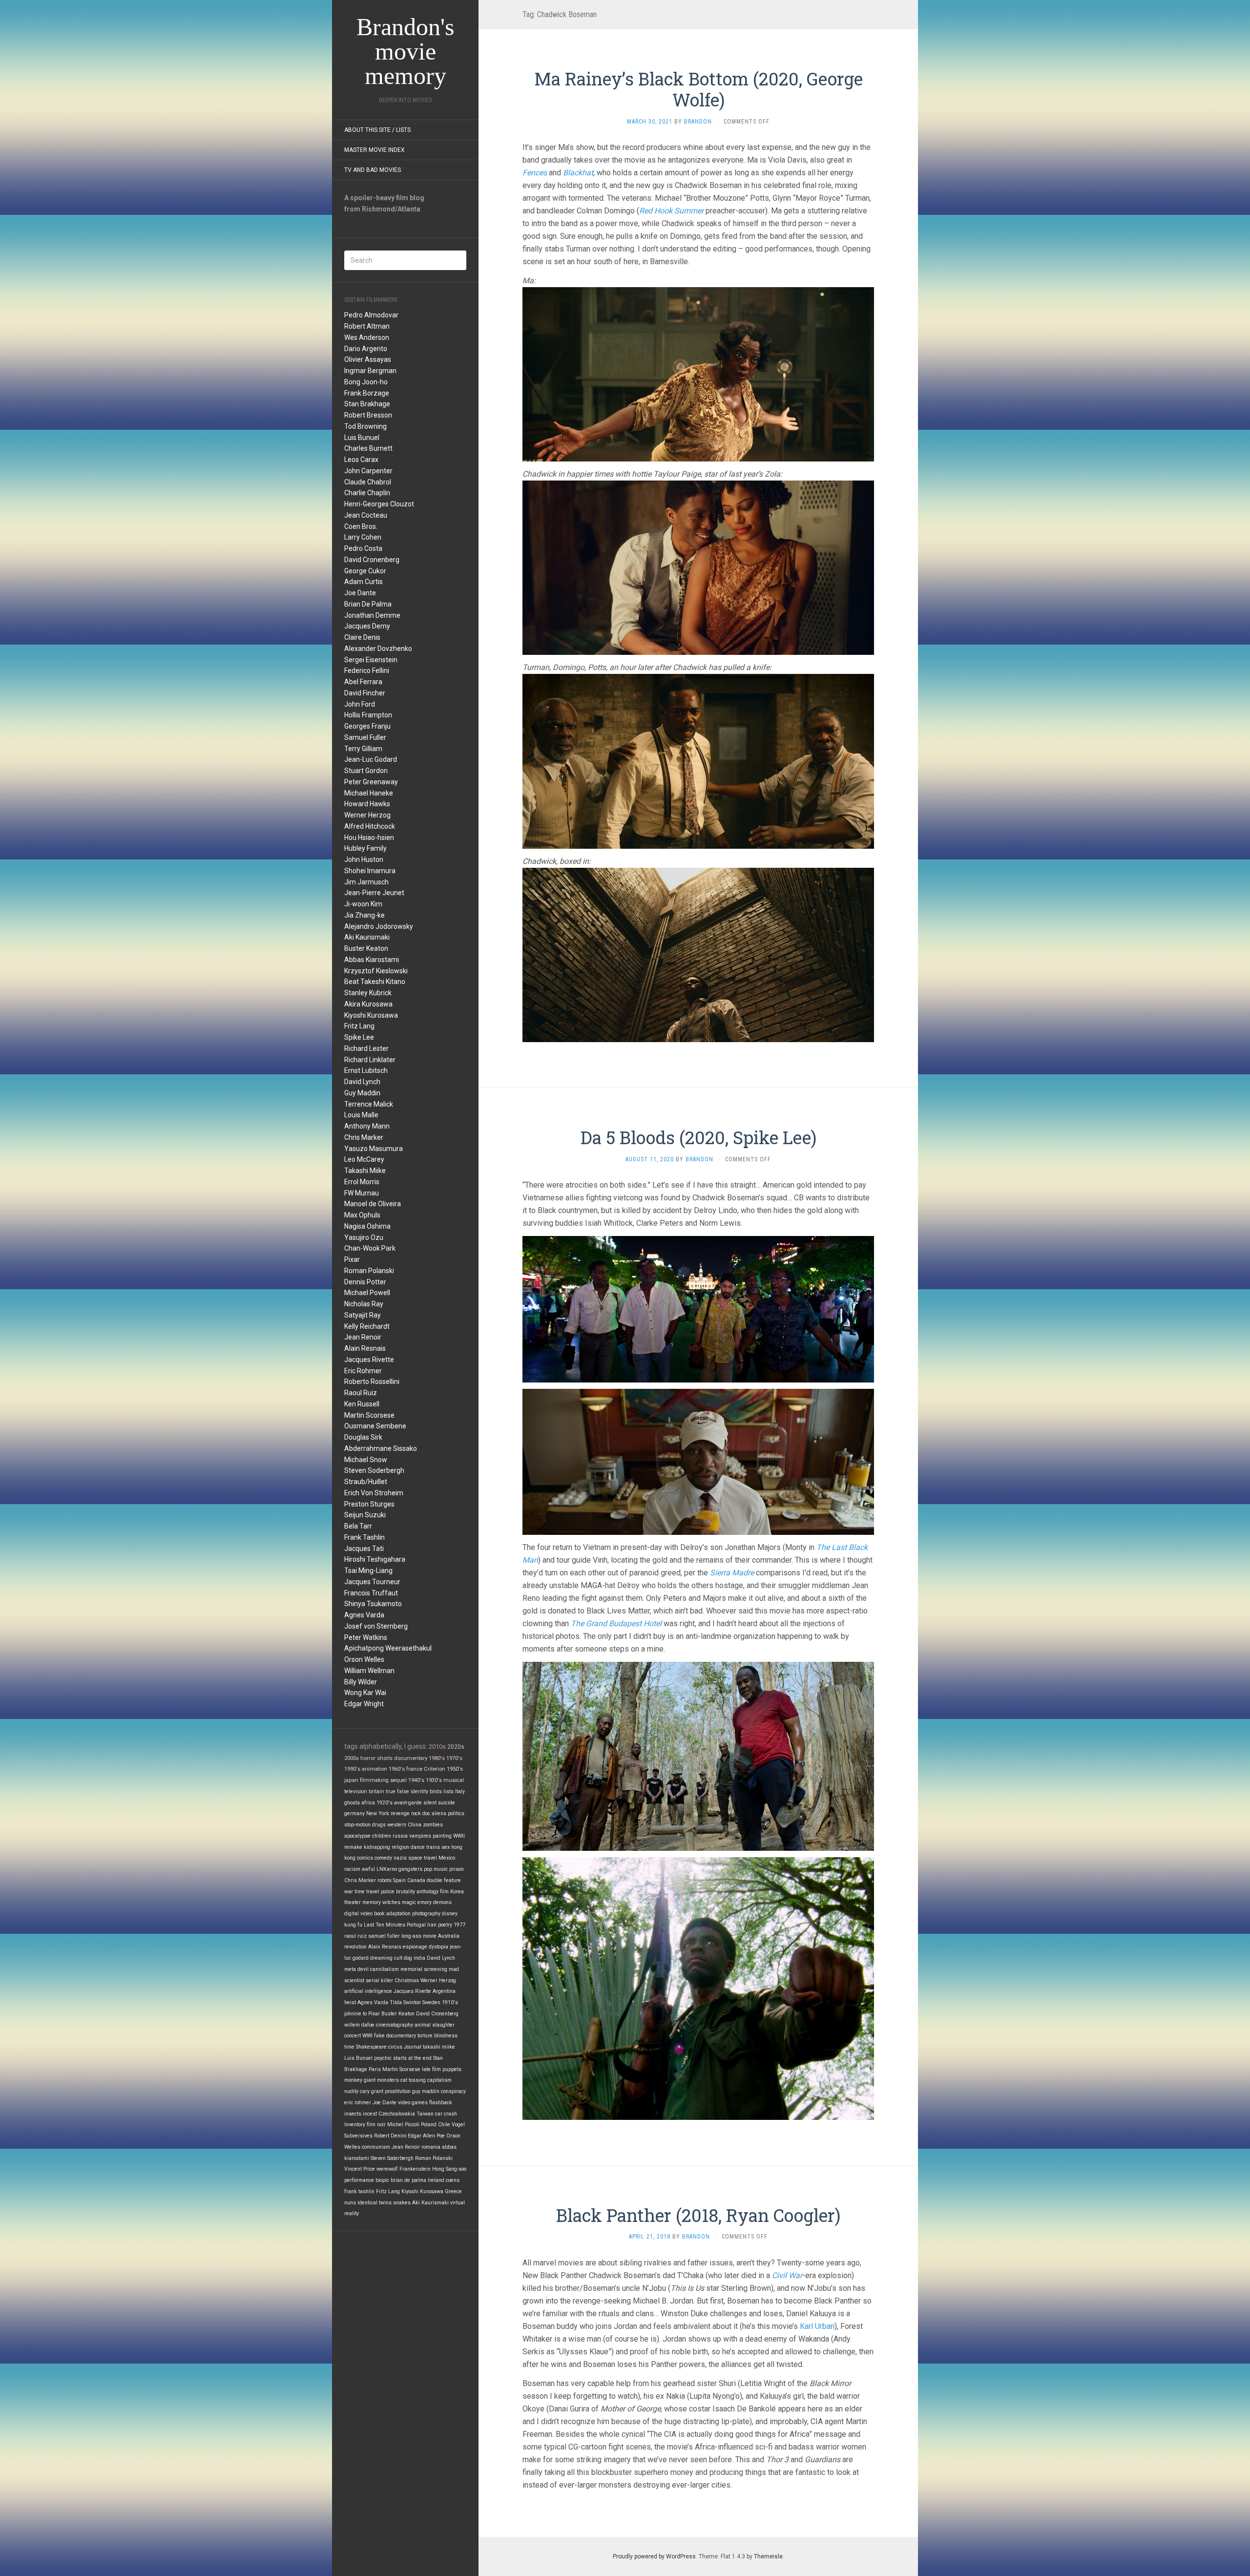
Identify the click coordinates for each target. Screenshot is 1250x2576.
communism (376, 2147)
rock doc (421, 1813)
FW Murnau (362, 1193)
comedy (383, 1858)
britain (376, 1791)
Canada (416, 1880)
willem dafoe (359, 2025)
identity (419, 1791)
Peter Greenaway (371, 782)
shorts (385, 1758)
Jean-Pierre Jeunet (374, 893)
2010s (437, 1747)
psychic (383, 2058)
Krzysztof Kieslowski (376, 971)
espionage (415, 1947)
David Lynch (362, 1082)
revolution (355, 1947)
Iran (432, 1925)
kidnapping (377, 1847)
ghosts (352, 1803)
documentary (411, 1758)
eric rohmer (358, 2103)
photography (426, 1914)
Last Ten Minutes (385, 1925)
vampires (420, 1836)
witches (391, 1902)
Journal (413, 2047)
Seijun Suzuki (365, 1515)
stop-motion (357, 1825)
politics (456, 1813)
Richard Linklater (370, 1060)
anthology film (433, 1892)
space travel (423, 1858)
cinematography (395, 2025)
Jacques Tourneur (372, 1582)
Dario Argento (366, 349)
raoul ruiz (355, 1936)
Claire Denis (362, 637)
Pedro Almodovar (371, 315)
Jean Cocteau (366, 515)
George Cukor (365, 571)
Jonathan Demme (372, 615)
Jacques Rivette (369, 1360)
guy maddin (426, 2091)
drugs (379, 1825)
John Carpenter (368, 471)
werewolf (387, 2169)
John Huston (364, 859)
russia (400, 1836)
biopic (382, 2180)
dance (418, 1847)
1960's (397, 1769)
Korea (457, 1892)
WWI (367, 2036)
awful (368, 1869)
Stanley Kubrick (368, 993)
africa (368, 1803)
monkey (353, 2080)
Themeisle (768, 2556)
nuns (350, 2203)
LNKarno (387, 1869)
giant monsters (381, 2080)
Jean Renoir (363, 1337)
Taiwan (425, 2114)
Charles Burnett (368, 448)
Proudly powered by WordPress (654, 2556)
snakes (402, 2203)
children (382, 1836)
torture (425, 2036)
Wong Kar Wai (365, 1693)
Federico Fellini (367, 670)
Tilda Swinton (405, 2002)
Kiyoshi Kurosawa (371, 1015)
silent (430, 1803)
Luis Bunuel (362, 438)
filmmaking (374, 1780)
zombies (433, 1825)
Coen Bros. (361, 526)
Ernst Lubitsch (366, 1070)
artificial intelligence (368, 1991)
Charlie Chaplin (367, 493)
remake (353, 1847)
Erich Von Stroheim (374, 1493)
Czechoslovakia (397, 2114)
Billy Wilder (361, 1682)
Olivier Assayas (368, 359)
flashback (441, 2103)
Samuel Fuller (365, 737)
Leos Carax (361, 460)
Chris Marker (364, 1137)
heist (350, 2002)
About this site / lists (377, 130)
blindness (446, 2036)
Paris (375, 2069)
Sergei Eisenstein (371, 660)
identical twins (375, 2203)
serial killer (379, 1980)
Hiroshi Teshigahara (375, 1559)
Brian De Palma (368, 604)
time (349, 2047)
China (415, 1825)
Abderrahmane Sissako (381, 1448)
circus (395, 2047)
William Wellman (369, 1671)
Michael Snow (366, 1460)
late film (431, 2069)
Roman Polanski (369, 1271)
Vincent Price (360, 2169)
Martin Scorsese (369, 1415)
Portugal (416, 1925)
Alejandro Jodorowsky (379, 926)
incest (370, 2114)
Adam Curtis (364, 582)
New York (378, 1813)
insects (353, 2114)
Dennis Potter (365, 1282)
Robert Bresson (368, 415)
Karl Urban (817, 2326)
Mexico (447, 1858)
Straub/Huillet (366, 1482)
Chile (444, 2125)
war (349, 1892)
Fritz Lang (359, 1026)
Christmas (407, 1980)
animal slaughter (435, 2025)
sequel (398, 1780)
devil (363, 1969)
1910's (450, 2002)
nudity (351, 2091)
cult (398, 1958)
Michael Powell (367, 1293)
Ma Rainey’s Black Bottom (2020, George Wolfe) (698, 89)
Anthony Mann (367, 1126)
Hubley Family (365, 848)
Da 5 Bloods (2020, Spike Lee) (698, 1137)
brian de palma (408, 2180)
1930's (434, 1780)
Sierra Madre (732, 1573)
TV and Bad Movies (373, 170)
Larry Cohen (363, 537)
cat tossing (413, 2080)
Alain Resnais (365, 1348)
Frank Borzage (367, 393)
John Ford (360, 704)
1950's (455, 1769)
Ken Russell (362, 1404)
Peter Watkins (366, 1637)
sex (446, 1847)
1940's (416, 1780)
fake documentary (395, 2036)
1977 (459, 1925)
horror (368, 1758)
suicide (447, 1803)
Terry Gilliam (363, 749)
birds (436, 1791)
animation (375, 1769)
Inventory (355, 2125)
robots (385, 1880)
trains (433, 1847)
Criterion (435, 1769)
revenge (400, 1813)
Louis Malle (361, 1115)
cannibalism (385, 1969)
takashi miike (439, 2047)
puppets (452, 2069)
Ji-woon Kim (363, 904)
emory (425, 1902)
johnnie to (355, 2014)
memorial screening (424, 1969)
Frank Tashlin (365, 1537)
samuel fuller (384, 1936)
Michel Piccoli (403, 2125)
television (356, 1791)
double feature (444, 1880)
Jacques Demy (367, 626)
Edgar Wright (364, 1704)
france (414, 1769)
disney (450, 1914)
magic (409, 1902)
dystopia (438, 1947)
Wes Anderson (367, 337)
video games (413, 2103)
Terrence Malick (369, 1104)
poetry (445, 1925)
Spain (399, 1880)
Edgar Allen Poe (426, 2136)
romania (431, 2147)
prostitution (398, 2091)
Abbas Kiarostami (372, 960)
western (397, 1825)
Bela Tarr (358, 1526)
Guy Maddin (362, 1093)
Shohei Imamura (370, 871)
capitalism (439, 2080)
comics (365, 1858)
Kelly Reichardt (367, 1326)
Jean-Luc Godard (371, 759)
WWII (459, 1836)
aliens (439, 1813)
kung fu (353, 1925)
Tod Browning (365, 426)
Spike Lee (359, 1037)
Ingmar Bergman (370, 371)
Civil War (787, 2275)
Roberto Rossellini (372, 1382)
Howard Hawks (367, 804)
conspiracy (453, 2091)
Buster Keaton (366, 948)
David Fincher (365, 693)
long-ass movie (419, 1936)
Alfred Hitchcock (370, 826)
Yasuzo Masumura (374, 1149)
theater (353, 1902)
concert (353, 2036)
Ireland (436, 2180)
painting (442, 1836)
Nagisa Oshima (367, 1226)
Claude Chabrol (368, 482)
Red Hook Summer (671, 211)
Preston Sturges (369, 1504)
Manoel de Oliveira (373, 1204)
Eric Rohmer (363, 1371)
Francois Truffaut (371, 1593)
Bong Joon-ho (366, 382)
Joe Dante (360, 593)
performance (359, 2180)
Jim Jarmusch (366, 882)
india (419, 1958)
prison (457, 1869)
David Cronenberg (372, 560)
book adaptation (392, 1914)
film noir (376, 2125)
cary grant (372, 2091)
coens (453, 2180)
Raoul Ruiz (361, 1393)
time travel (367, 1892)
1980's (437, 1758)
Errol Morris (362, 1182)
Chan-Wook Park (370, 1248)
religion (400, 1847)
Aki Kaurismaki (367, 937)
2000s (352, 1758)
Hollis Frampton (368, 715)
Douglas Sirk (363, 1437)
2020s (456, 1747)
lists (448, 1791)
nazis (400, 1858)
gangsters (410, 1869)
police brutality (398, 1892)
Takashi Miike (365, 1171)
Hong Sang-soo (449, 2169)
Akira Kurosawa (368, 1004)
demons (442, 1902)
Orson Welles (364, 1659)
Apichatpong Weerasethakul (388, 1648)
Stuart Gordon (366, 771)
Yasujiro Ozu (364, 1237)
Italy (460, 1791)
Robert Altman (367, 326)
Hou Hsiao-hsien (369, 838)
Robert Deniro (390, 2136)
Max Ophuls (362, 1215)
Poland (429, 2125)
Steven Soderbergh (374, 1470)
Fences (535, 173)
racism (352, 1869)
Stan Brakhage (367, 404)
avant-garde (408, 1803)
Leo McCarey (364, 1159)
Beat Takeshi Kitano (375, 982)
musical (454, 1780)
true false (397, 1791)
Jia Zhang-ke (365, 915)
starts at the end (412, 2058)
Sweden (431, 2002)
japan (351, 1780)
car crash (446, 2114)
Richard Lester (366, 1048)
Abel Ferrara (363, 682)
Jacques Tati (364, 1549)
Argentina (444, 1991)
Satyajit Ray (363, 1315)
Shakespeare (371, 2047)
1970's (454, 1758)
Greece (453, 2191)
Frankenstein (415, 2169)
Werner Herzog (367, 815)
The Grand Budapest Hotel (616, 1623)
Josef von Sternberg (376, 1626)
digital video (358, 1914)
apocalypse (357, 1836)
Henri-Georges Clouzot (379, 504)
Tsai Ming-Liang (368, 1571)
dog (408, 1958)
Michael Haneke (369, 793)
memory (372, 1902)
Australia (449, 1936)
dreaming (381, 1958)
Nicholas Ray (364, 1304)
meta (350, 1969)
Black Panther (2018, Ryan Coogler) (698, 2215)
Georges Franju (367, 726)
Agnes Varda (364, 1615)
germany (354, 1813)
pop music (436, 1869)
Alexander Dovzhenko (378, 649)
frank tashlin (359, 2191)
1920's (385, 1803)
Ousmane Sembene (375, 1426)
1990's (352, 1769)
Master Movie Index (375, 150)
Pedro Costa (363, 548)
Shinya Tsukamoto (373, 1604)
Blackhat (578, 173)
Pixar (352, 1259)
